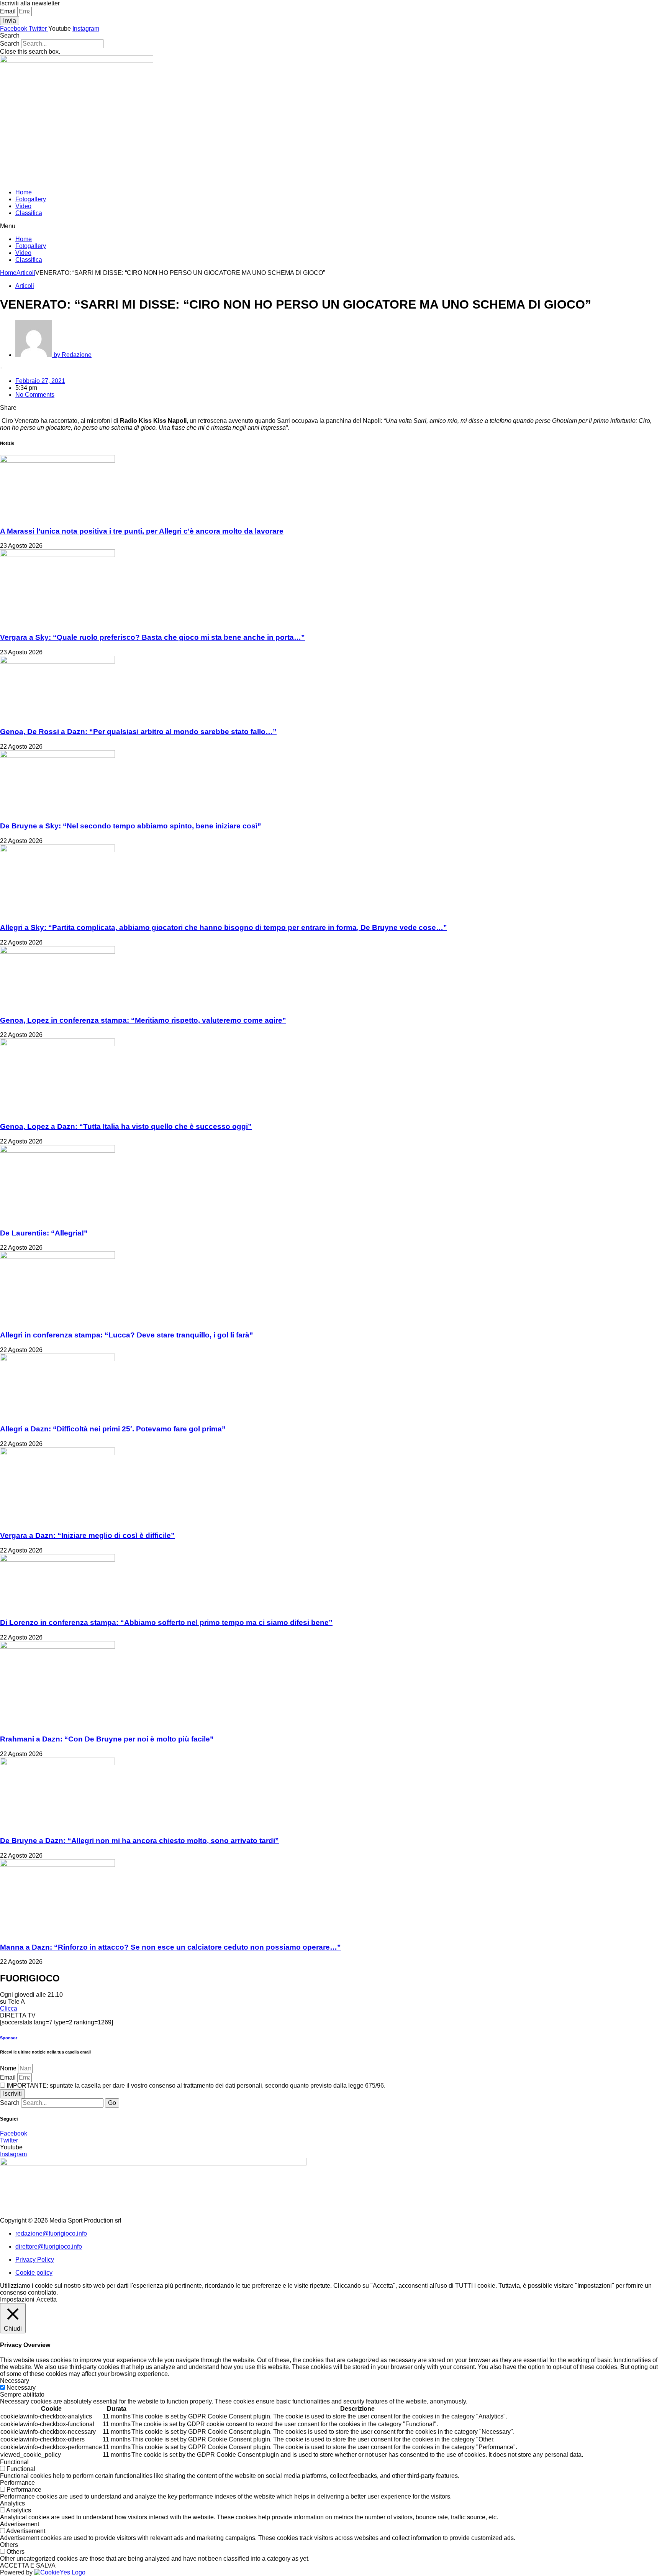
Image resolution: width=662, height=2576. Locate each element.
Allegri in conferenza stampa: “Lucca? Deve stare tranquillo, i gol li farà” (127, 1335)
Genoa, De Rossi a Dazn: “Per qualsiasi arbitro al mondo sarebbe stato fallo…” (138, 732)
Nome (9, 2068)
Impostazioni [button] (17, 2299)
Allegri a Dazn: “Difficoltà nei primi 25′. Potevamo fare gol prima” (113, 1429)
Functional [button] (14, 2462)
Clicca (9, 2008)
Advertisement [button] (20, 2524)
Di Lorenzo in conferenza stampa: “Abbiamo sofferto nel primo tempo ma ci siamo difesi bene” (166, 1622)
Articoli (26, 273)
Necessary (21, 2388)
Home (24, 192)
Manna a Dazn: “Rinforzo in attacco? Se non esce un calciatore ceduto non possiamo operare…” (170, 1947)
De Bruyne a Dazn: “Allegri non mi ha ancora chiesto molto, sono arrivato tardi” (139, 1841)
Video (23, 206)
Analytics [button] (12, 2503)
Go (112, 2103)
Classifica (29, 213)
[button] (331, 36)
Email (9, 11)
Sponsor (9, 2038)
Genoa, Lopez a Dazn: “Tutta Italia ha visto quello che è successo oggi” (126, 1126)
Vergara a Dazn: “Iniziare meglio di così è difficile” (87, 1535)
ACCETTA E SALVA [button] (28, 2565)
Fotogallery (31, 199)
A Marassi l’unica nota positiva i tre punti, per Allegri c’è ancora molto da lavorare (142, 531)
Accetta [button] (47, 2299)
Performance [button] (17, 2483)
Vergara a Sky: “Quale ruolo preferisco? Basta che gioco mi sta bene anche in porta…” (152, 637)
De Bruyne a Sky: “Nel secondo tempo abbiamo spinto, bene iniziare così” (131, 826)
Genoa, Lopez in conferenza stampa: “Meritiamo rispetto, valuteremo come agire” (143, 1020)
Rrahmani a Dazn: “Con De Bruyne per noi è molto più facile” (107, 1739)
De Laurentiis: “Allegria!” (44, 1233)
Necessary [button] (15, 2381)
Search (10, 44)
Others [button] (9, 2545)
